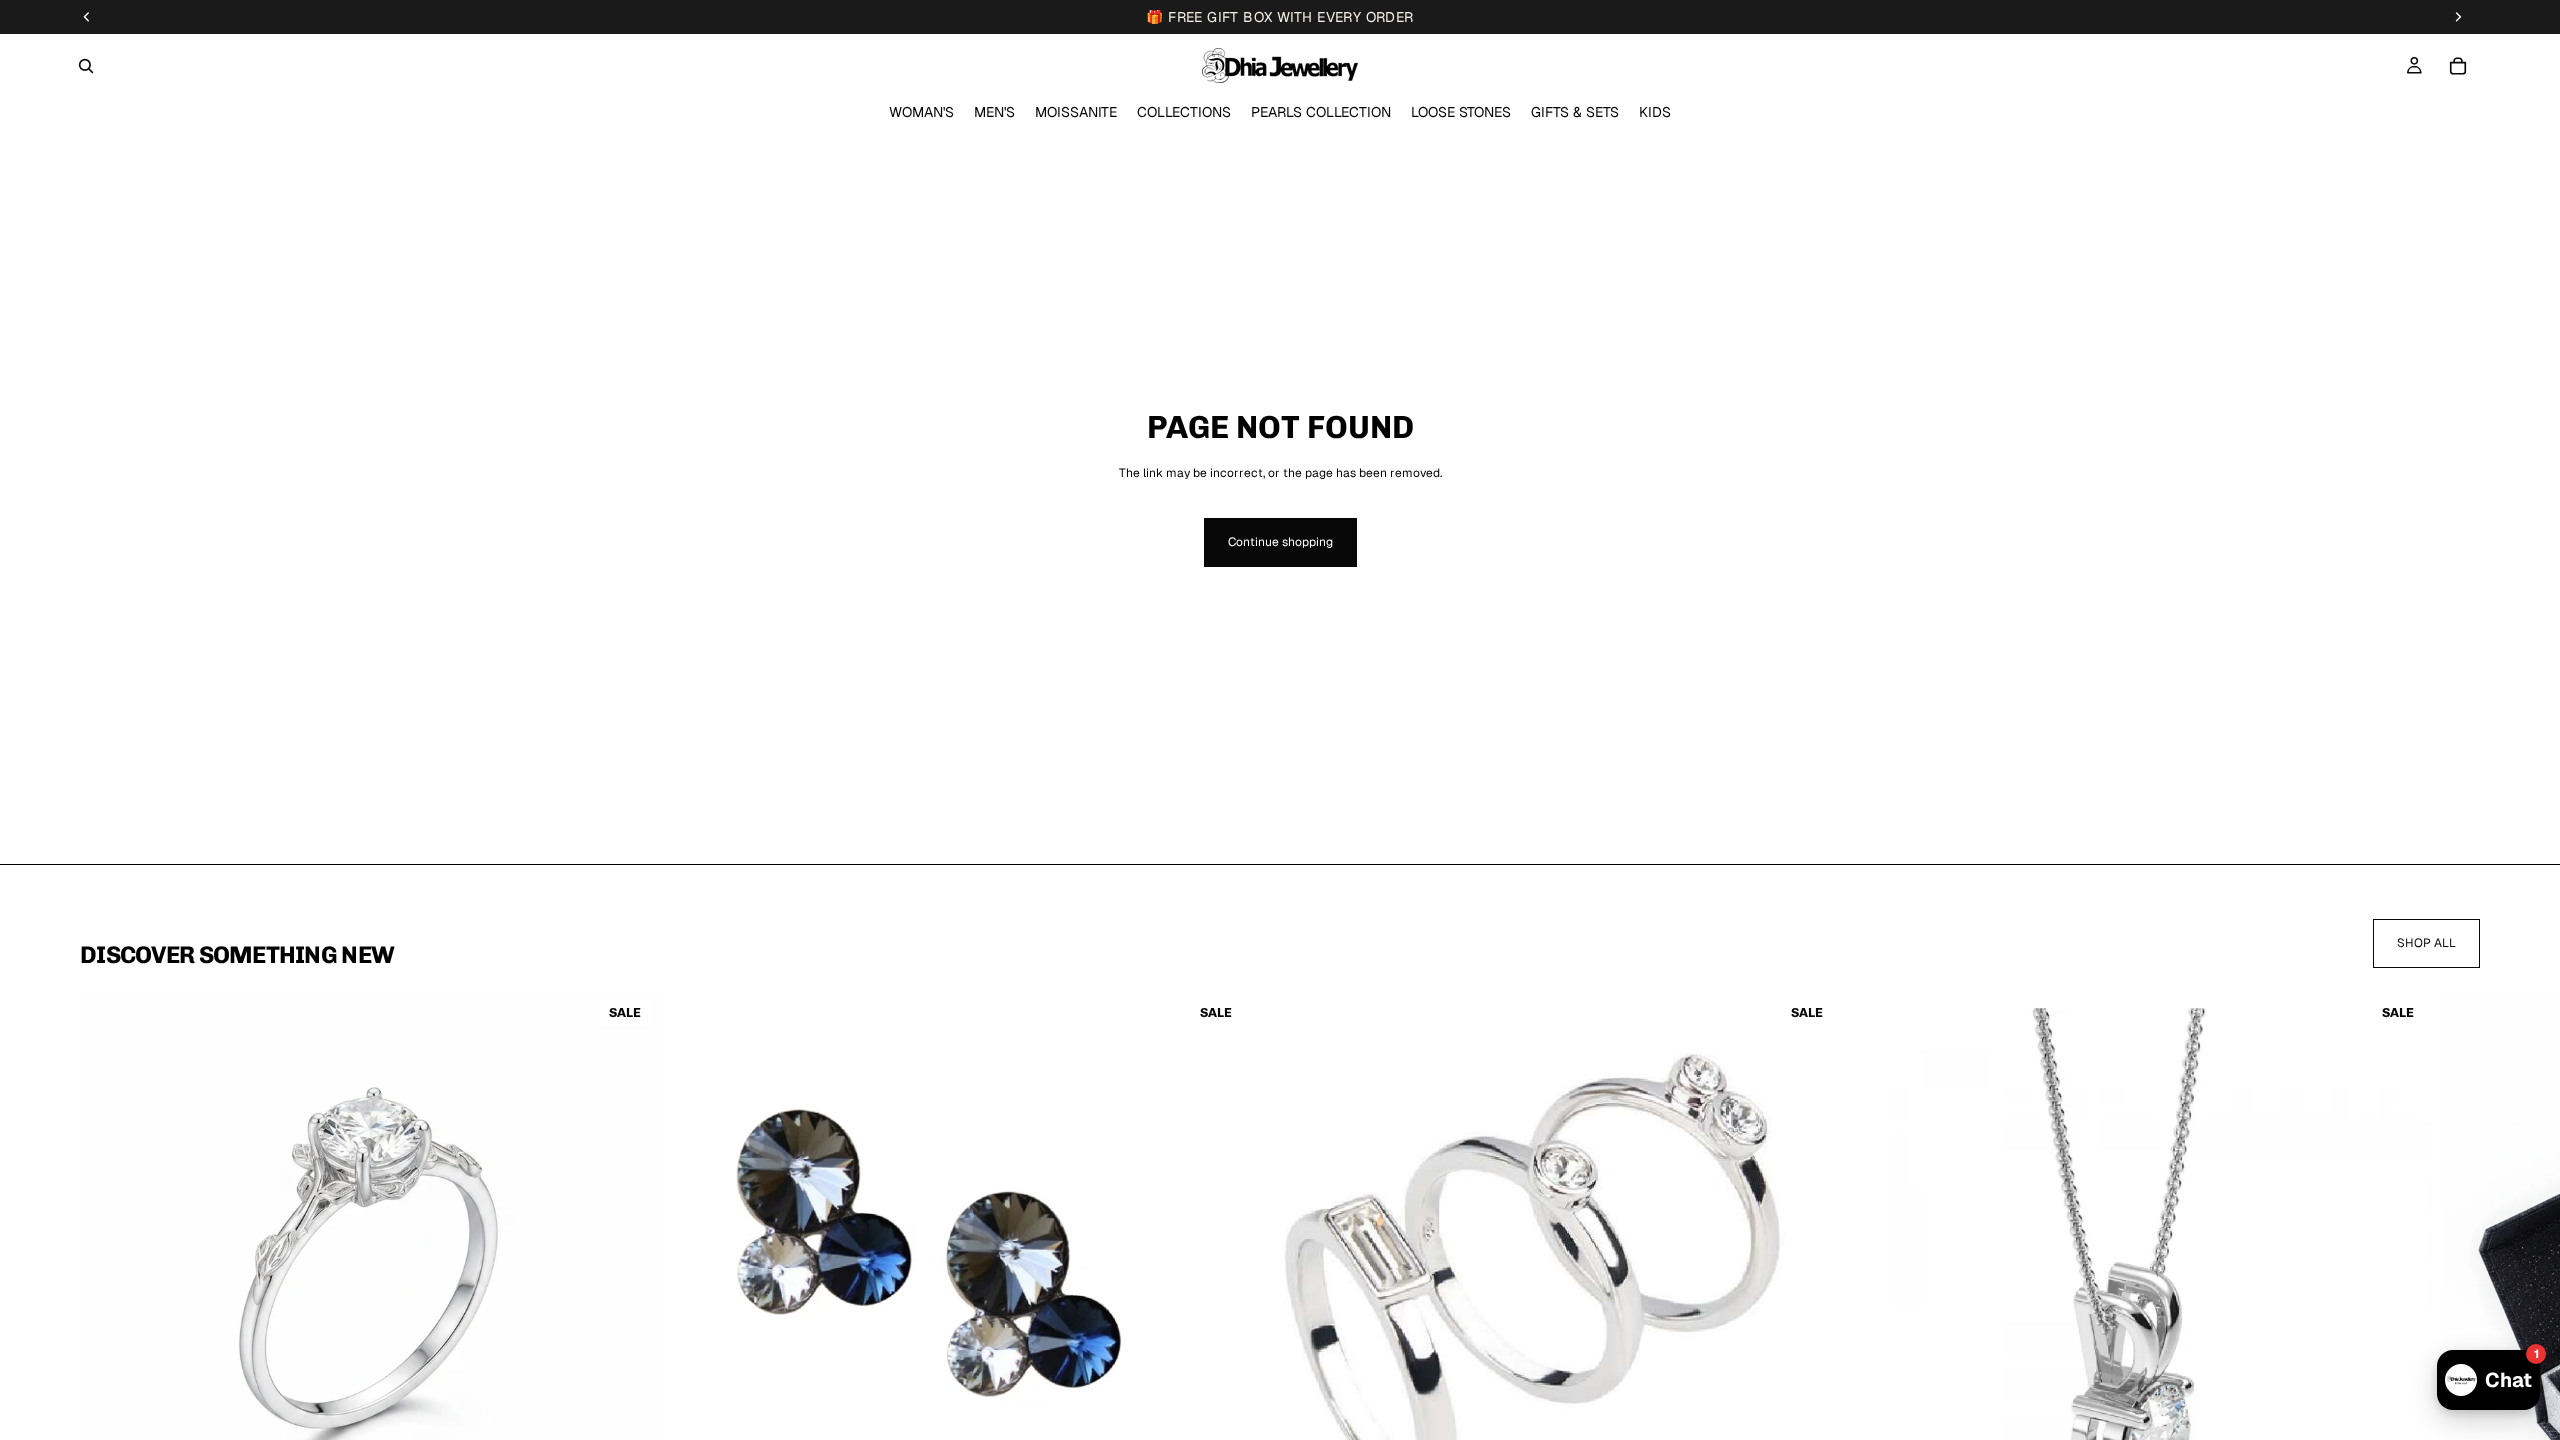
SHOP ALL (2426, 943)
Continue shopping (1280, 542)
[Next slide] (2456, 1313)
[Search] (86, 66)
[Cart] (2458, 66)
